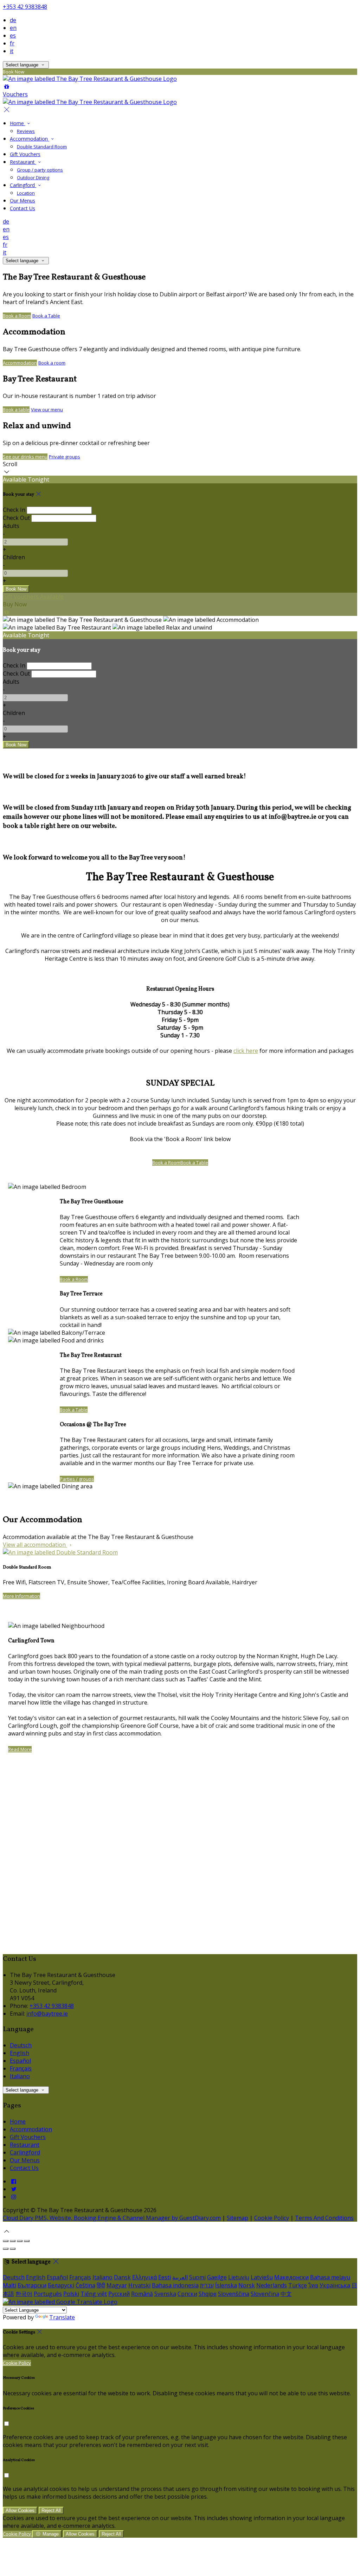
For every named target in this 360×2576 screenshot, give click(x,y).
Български (32, 2285)
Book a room (52, 363)
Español (20, 2061)
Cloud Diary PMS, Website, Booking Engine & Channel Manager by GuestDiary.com (112, 2218)
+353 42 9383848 (25, 7)
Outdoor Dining (33, 178)
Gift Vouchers (25, 154)
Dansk (122, 2277)
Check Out (16, 518)
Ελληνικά (144, 2277)
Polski (71, 2294)
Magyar (117, 2285)
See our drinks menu (25, 457)
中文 (286, 2294)
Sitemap (237, 2218)
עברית (207, 2285)
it (12, 51)
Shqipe (208, 2294)
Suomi (197, 2277)
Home (18, 123)
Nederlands (272, 2285)
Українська (335, 2285)
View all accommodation (35, 1545)
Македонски (291, 2277)
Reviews (26, 131)
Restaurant (23, 162)
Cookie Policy (272, 2218)
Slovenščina (234, 2294)
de (13, 20)
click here (246, 1051)
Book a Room (17, 316)
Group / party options (40, 170)
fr (12, 43)
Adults (11, 526)
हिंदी (101, 2285)
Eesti (165, 2277)
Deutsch (21, 2045)
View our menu (47, 410)
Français (21, 2068)
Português (48, 2294)
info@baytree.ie (47, 2014)
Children (14, 557)
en (13, 28)
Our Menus (22, 201)
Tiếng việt (94, 2294)
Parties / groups (77, 1479)
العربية (180, 2277)
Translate (62, 2317)
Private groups (65, 457)
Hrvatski (139, 2285)
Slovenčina (265, 2294)
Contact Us (22, 208)
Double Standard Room (42, 147)
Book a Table (46, 316)
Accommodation (30, 139)
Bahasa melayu (330, 2277)
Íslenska (226, 2285)
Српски (187, 2294)
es (13, 36)
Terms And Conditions (324, 2218)
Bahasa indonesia (175, 2285)
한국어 (24, 2294)
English (20, 2053)
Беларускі (61, 2285)
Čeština (85, 2285)
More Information (21, 1596)
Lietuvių (239, 2277)
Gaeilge (217, 2277)
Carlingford (23, 185)
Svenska (165, 2294)
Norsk (247, 2285)
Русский (119, 2294)
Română (142, 2294)
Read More (20, 1749)
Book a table (16, 410)
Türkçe (298, 2285)
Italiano (20, 2076)
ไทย (313, 2285)
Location (26, 193)
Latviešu (262, 2277)
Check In (14, 510)
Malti (9, 2285)
